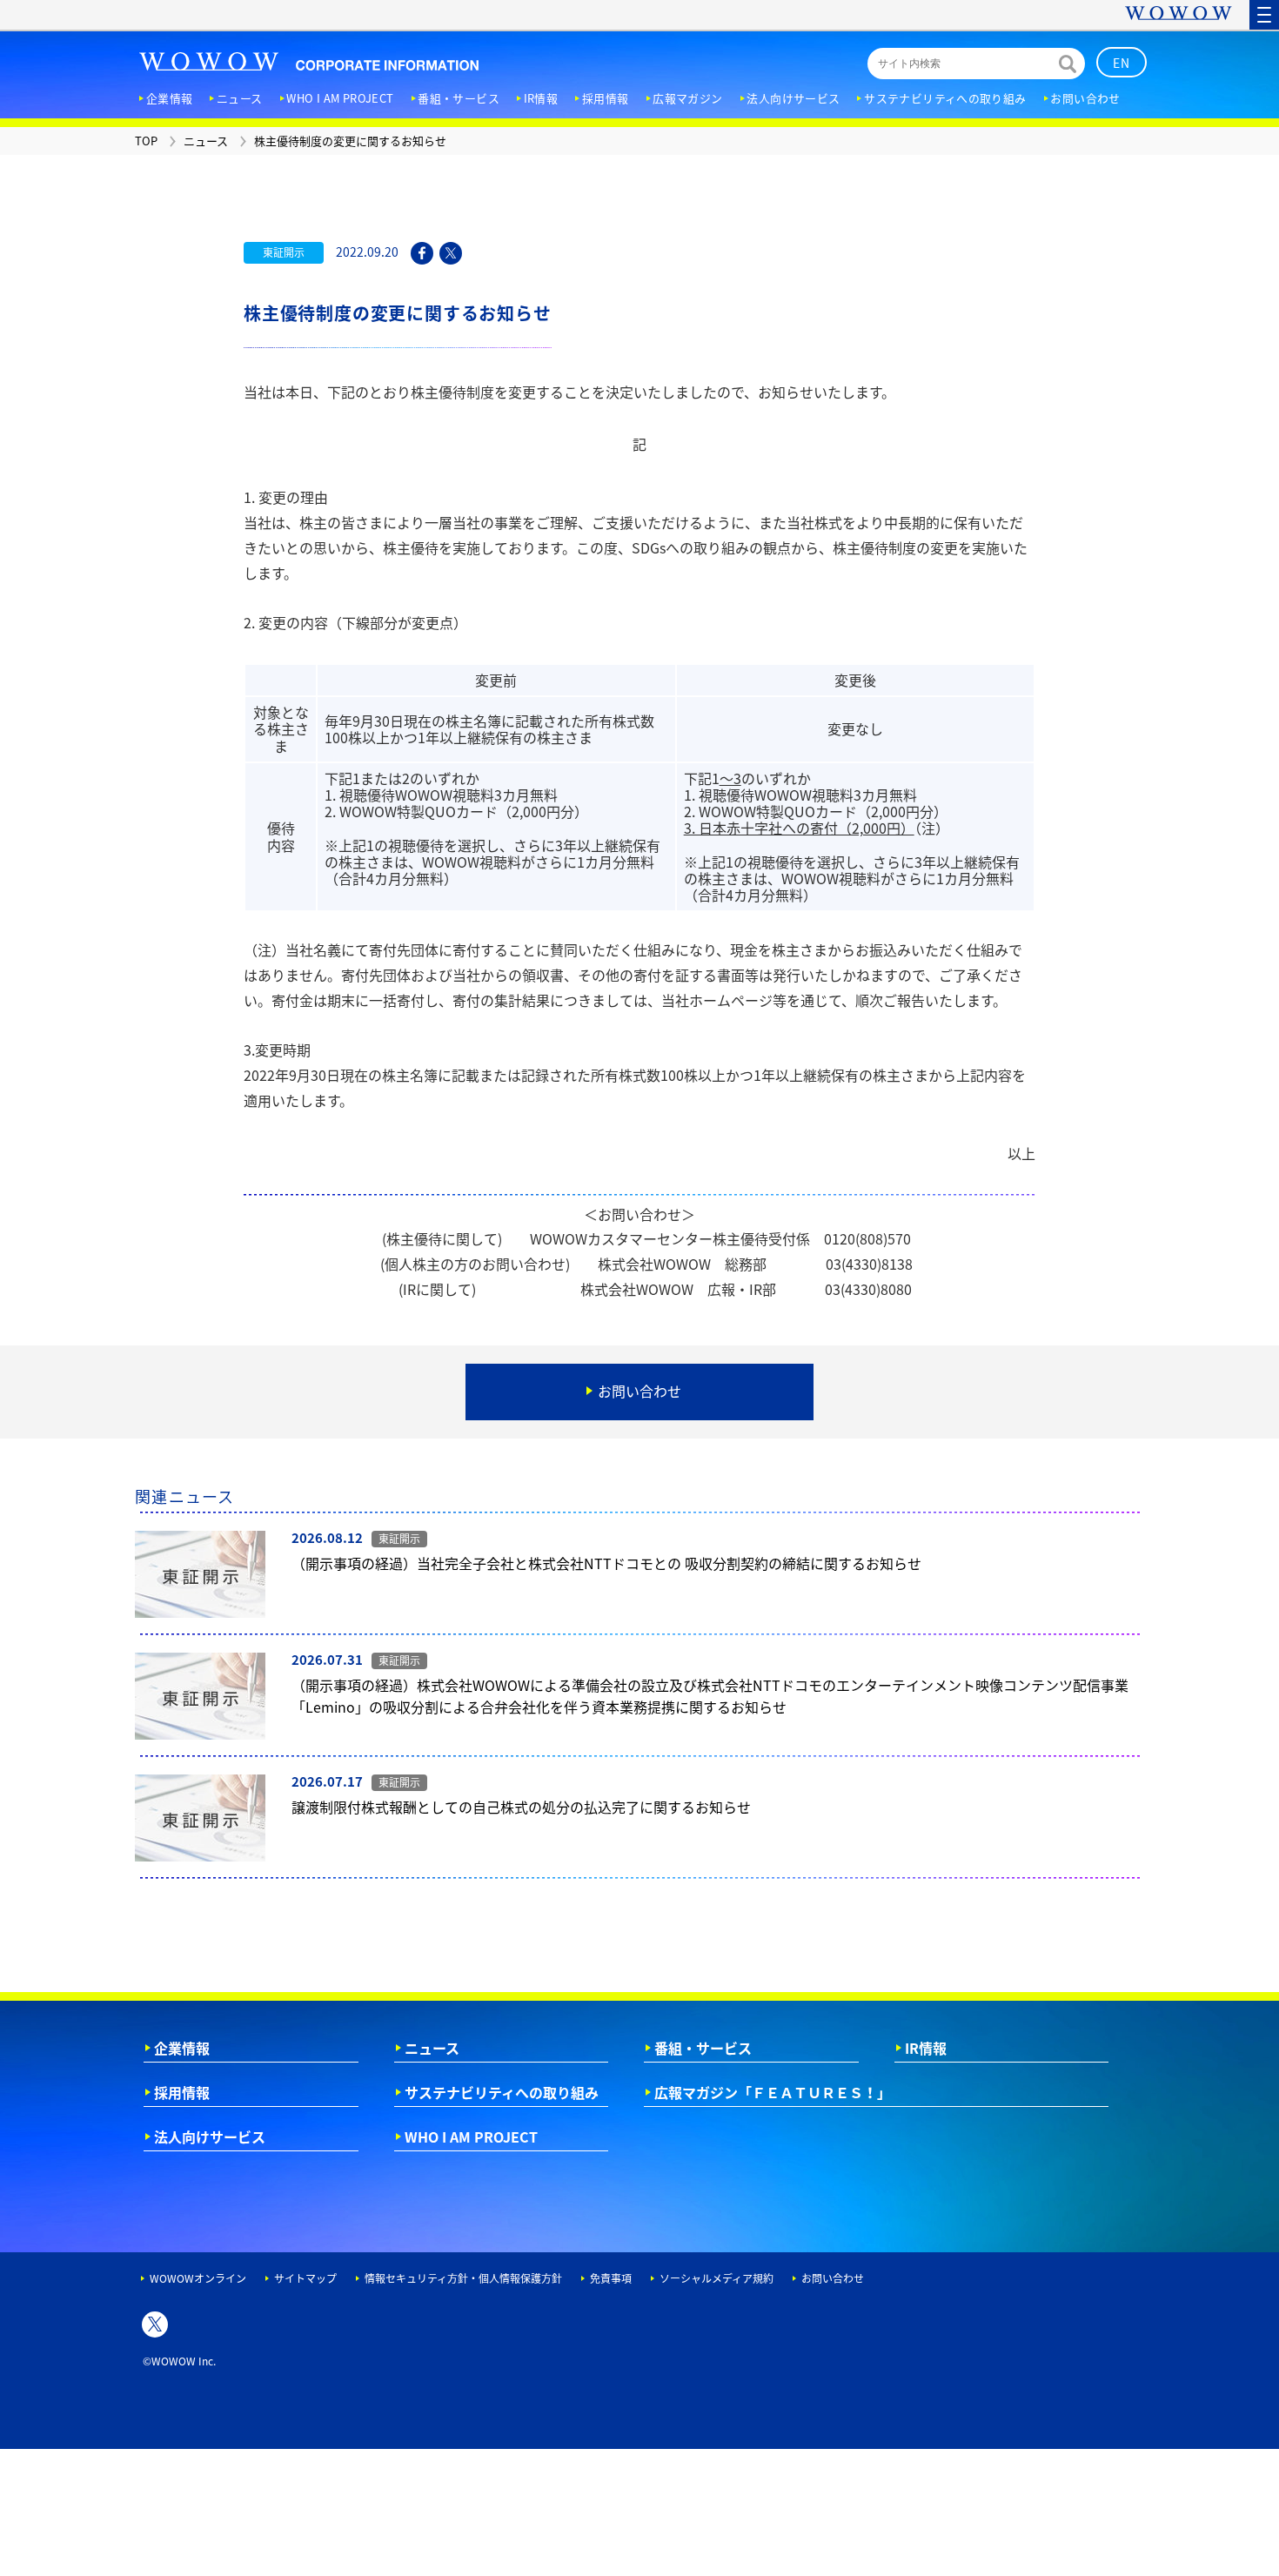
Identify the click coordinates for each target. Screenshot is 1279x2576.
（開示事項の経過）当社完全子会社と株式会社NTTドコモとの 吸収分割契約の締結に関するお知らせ (606, 1563)
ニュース (432, 2048)
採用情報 (182, 2092)
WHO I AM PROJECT (471, 2137)
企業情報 (182, 2048)
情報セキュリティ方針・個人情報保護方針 (463, 2278)
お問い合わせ (833, 2278)
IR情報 (926, 2048)
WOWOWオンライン (198, 2278)
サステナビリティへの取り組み (502, 2092)
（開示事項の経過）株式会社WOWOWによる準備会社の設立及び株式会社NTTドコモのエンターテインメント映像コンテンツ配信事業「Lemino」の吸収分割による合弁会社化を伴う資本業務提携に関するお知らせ (710, 1696)
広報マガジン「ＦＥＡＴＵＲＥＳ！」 (773, 2092)
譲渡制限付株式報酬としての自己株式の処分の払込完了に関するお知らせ (521, 1807)
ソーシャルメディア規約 (717, 2278)
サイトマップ (305, 2278)
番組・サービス (703, 2048)
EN (1122, 63)
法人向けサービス (210, 2137)
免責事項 (611, 2278)
